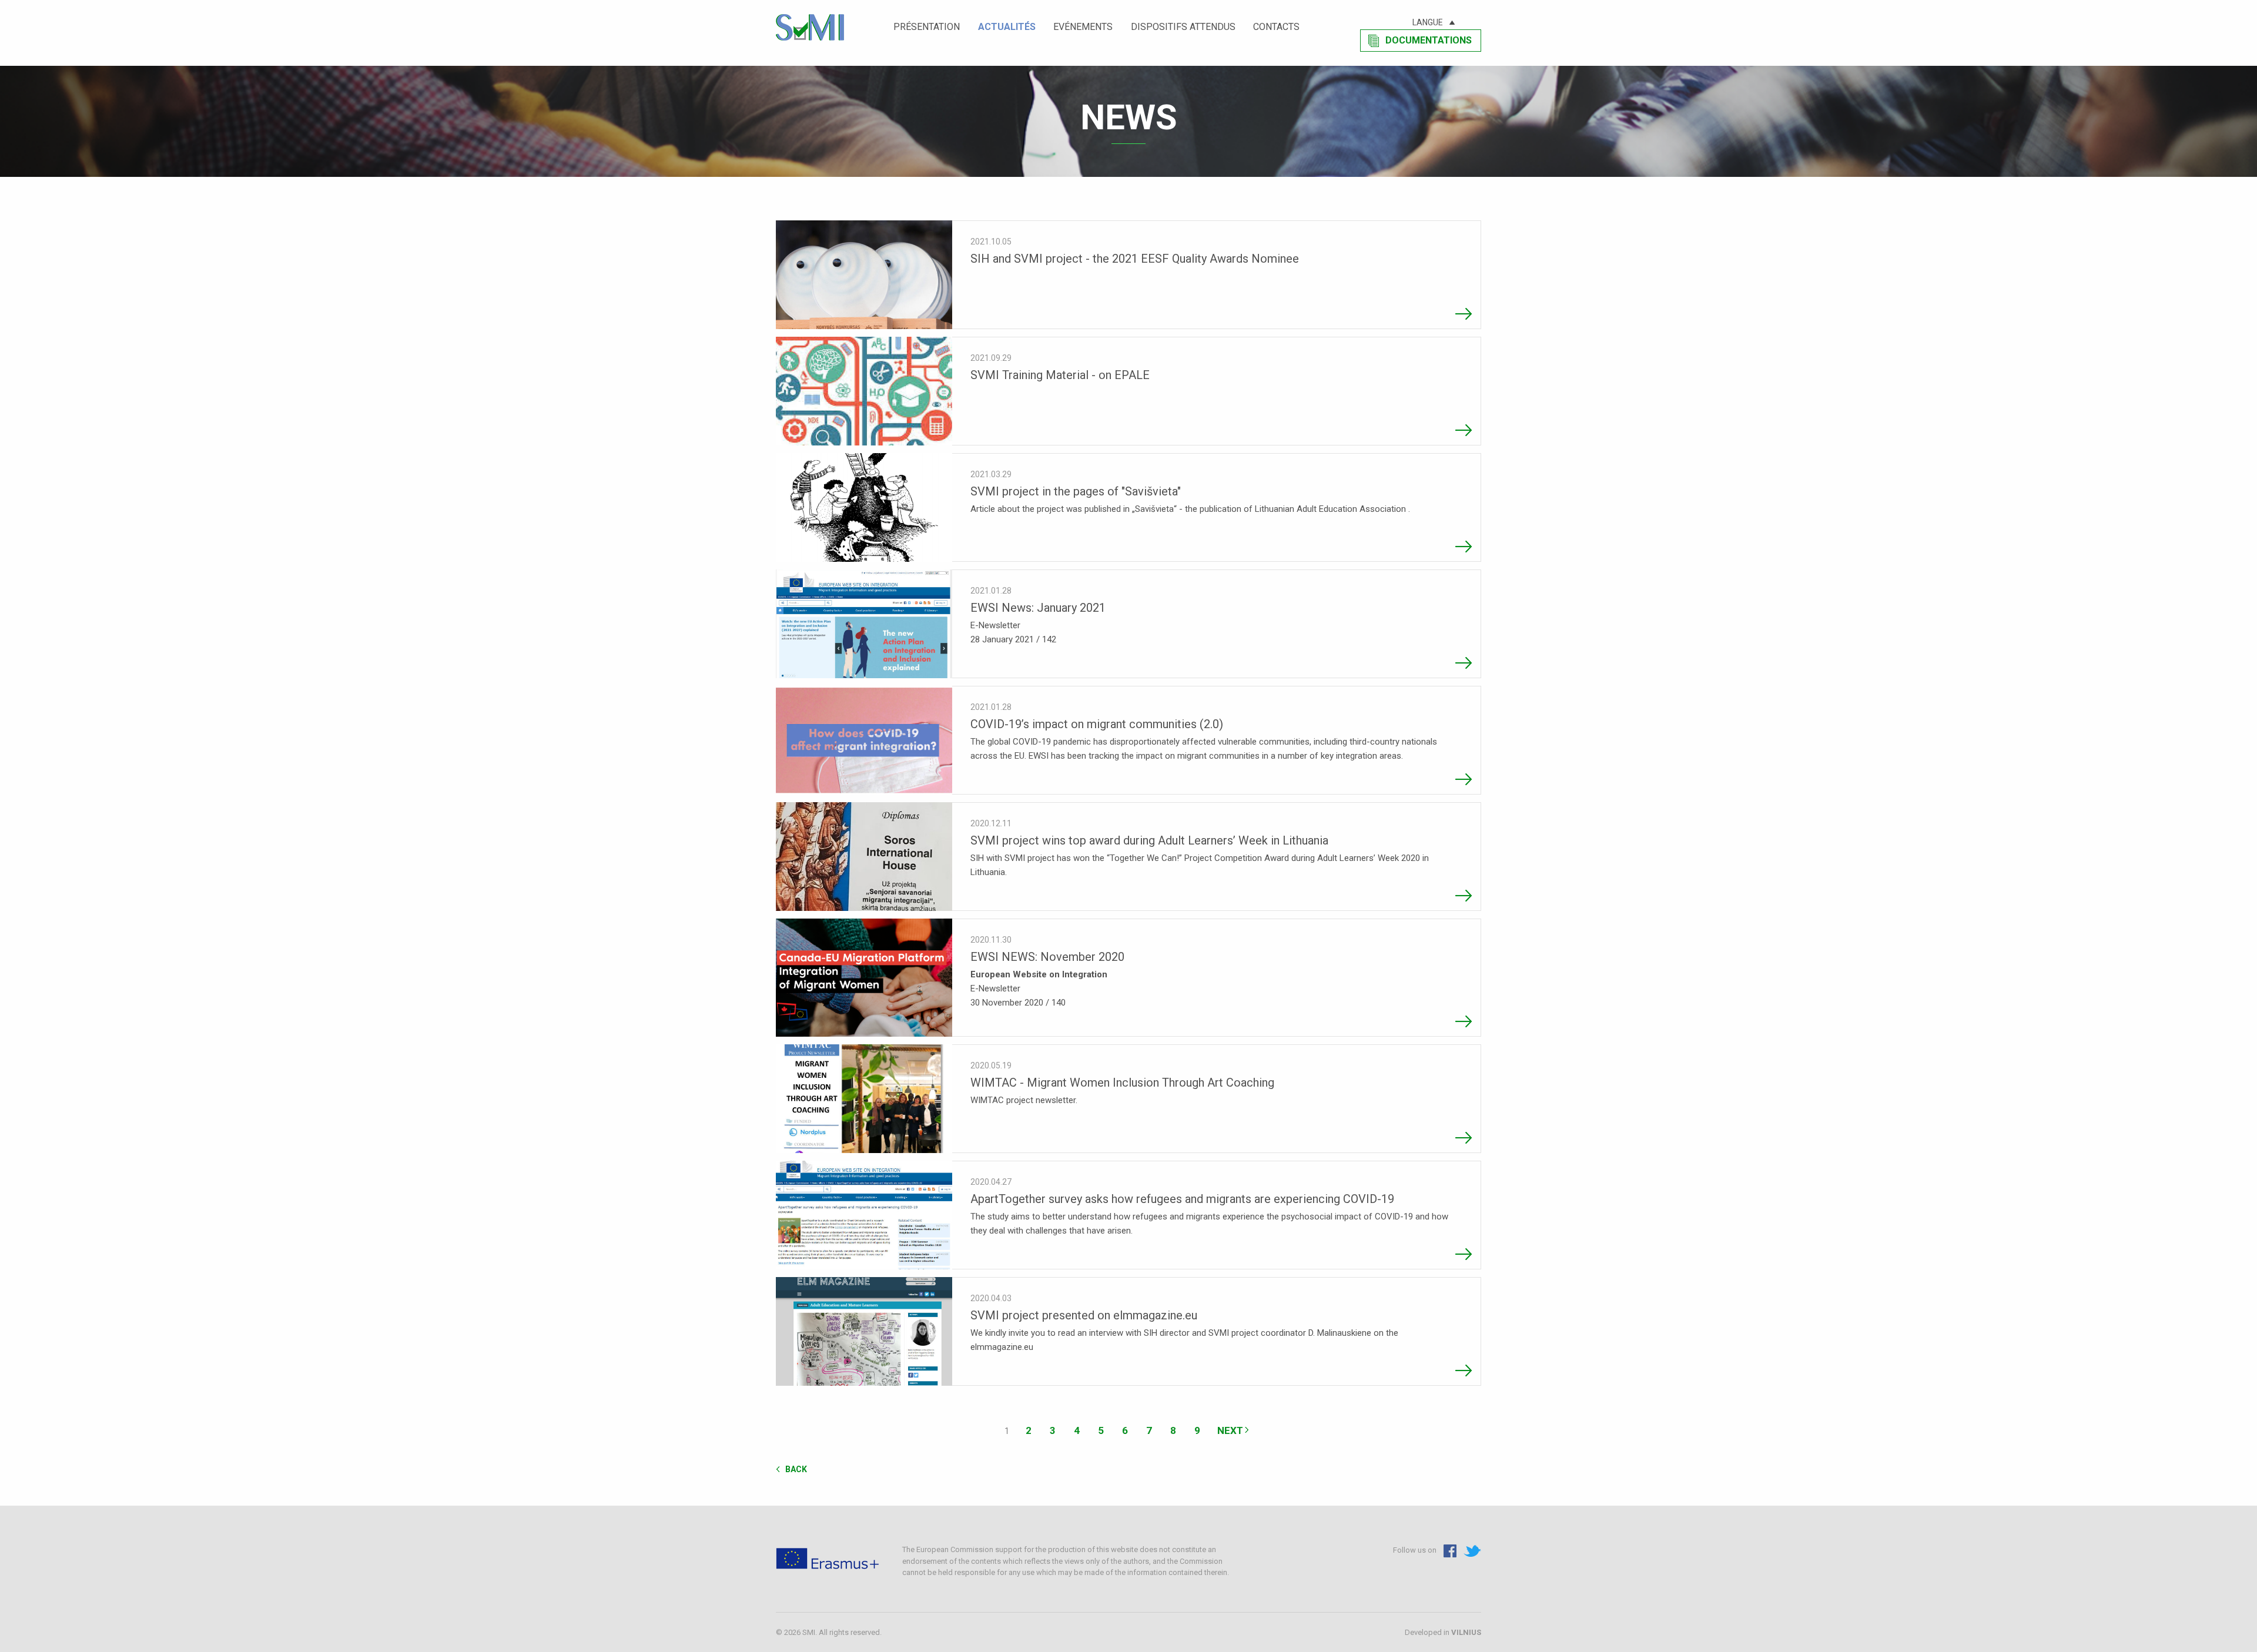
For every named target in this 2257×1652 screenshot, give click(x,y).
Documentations (1429, 40)
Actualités (1007, 27)
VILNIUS (1466, 1632)
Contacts (1276, 27)
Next (1230, 1430)
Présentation (927, 27)
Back (796, 1469)
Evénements (1083, 27)
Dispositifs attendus (1183, 27)
